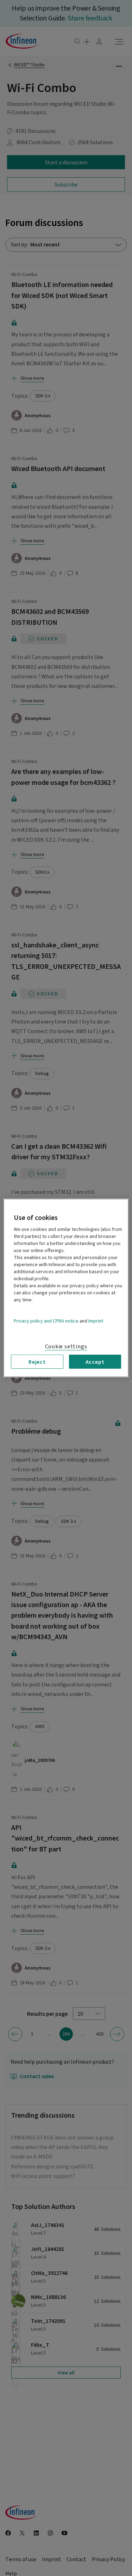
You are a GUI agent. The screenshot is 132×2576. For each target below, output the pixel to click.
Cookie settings (66, 1347)
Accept (95, 1362)
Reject (37, 1362)
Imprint (96, 1321)
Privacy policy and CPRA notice (46, 1321)
